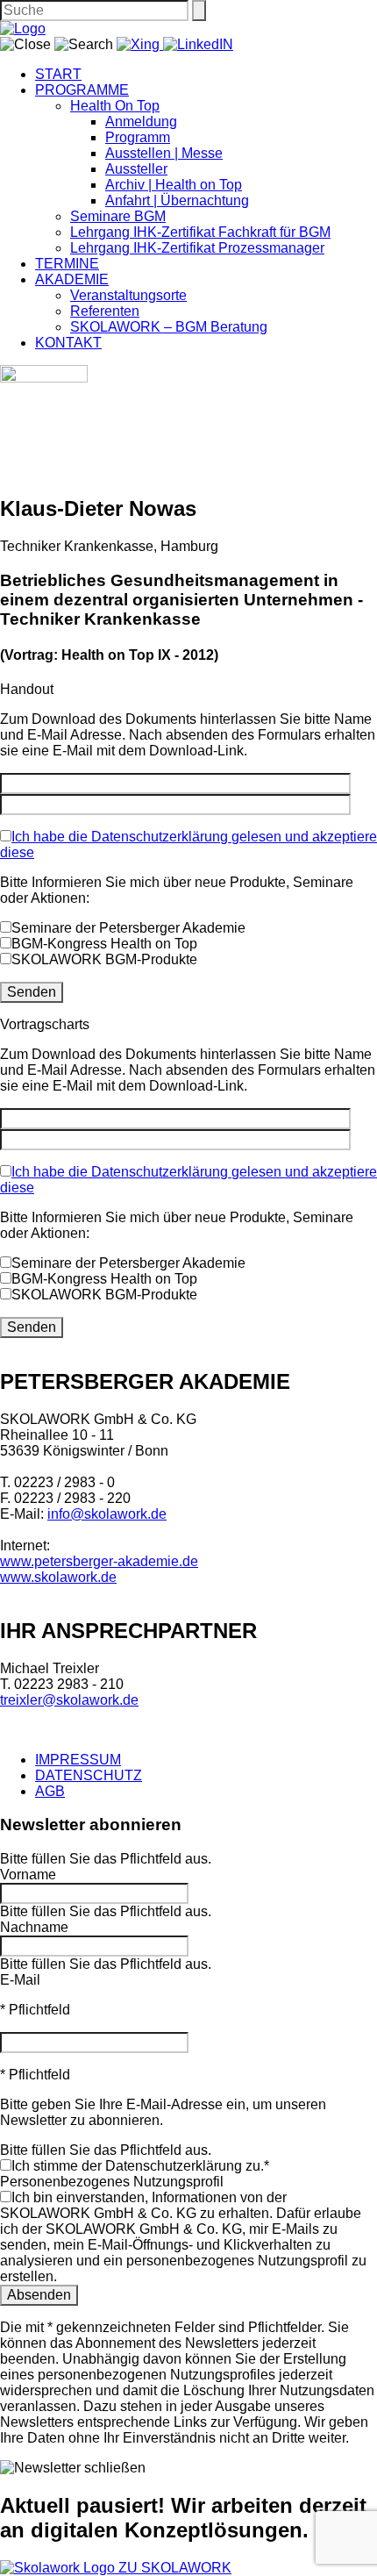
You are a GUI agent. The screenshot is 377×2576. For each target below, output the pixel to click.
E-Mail (20, 1980)
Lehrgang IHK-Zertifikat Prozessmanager (197, 248)
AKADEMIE (72, 279)
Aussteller (136, 169)
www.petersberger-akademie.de (99, 1561)
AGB (50, 1791)
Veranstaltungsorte (128, 295)
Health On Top (115, 106)
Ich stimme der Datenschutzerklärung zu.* (140, 2166)
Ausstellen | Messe (164, 153)
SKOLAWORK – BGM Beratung (169, 327)
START (58, 74)
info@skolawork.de (107, 1514)
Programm (138, 137)
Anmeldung (141, 122)
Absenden (39, 2295)
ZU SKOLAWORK (175, 2568)
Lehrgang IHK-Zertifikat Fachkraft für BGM (200, 232)
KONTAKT (68, 343)
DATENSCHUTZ (89, 1775)
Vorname (28, 1875)
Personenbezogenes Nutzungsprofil (112, 2182)
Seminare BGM (118, 216)
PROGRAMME (82, 90)
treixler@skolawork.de (69, 1700)
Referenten (105, 311)
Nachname (34, 1927)
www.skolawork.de (58, 1577)
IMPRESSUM (78, 1760)
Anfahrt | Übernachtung (177, 200)
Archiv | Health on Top (174, 185)
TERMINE (67, 264)
